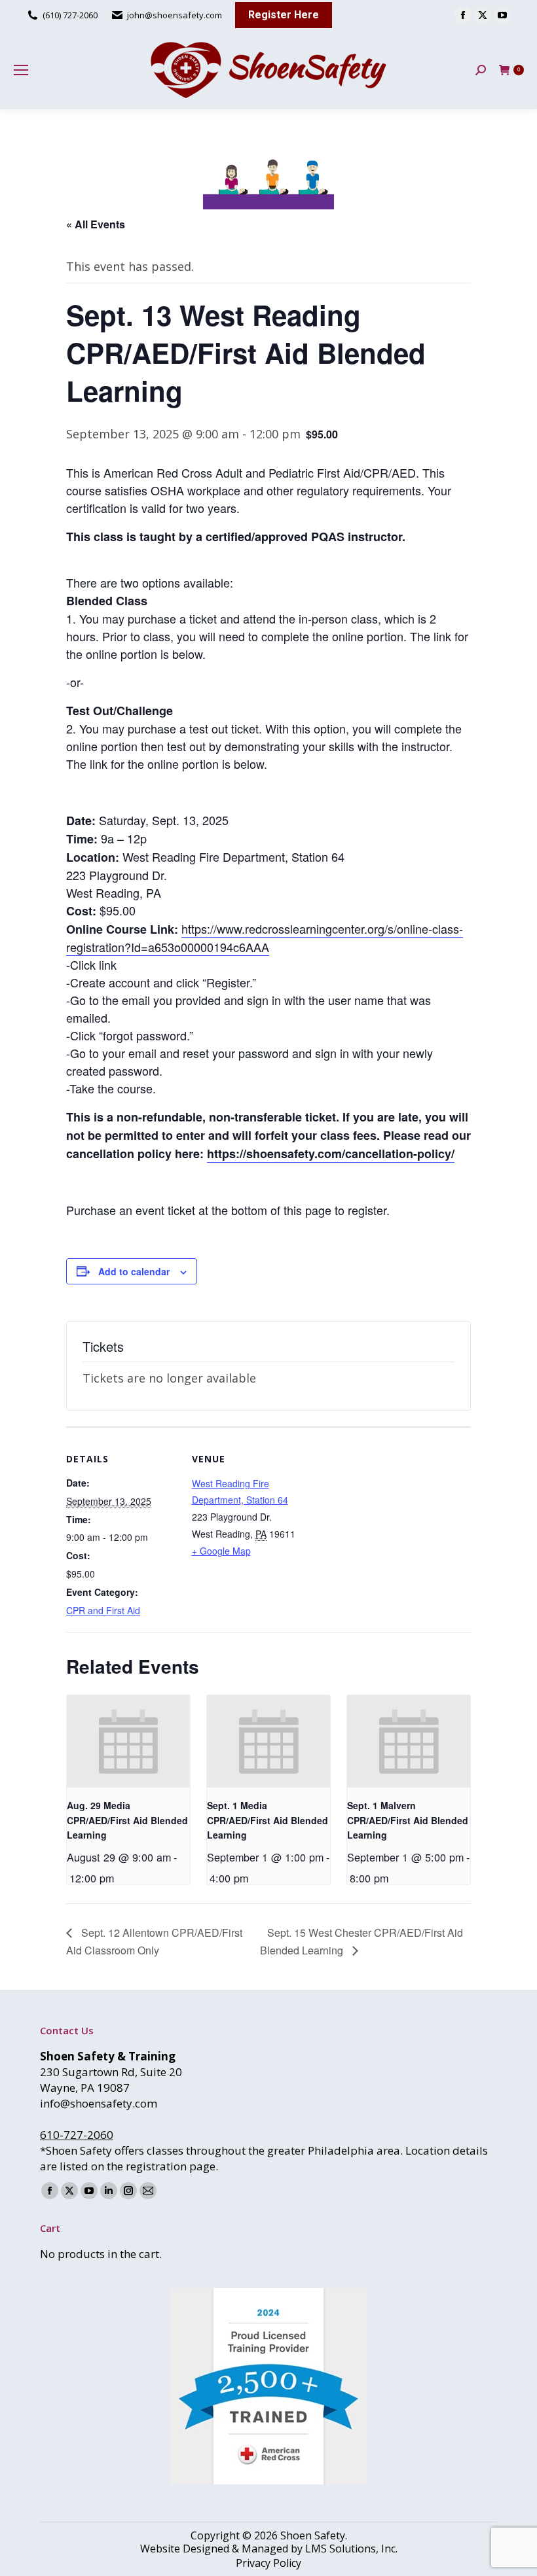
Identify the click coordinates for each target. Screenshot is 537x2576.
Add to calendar (134, 1271)
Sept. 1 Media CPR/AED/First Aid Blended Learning (268, 1820)
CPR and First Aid (103, 1610)
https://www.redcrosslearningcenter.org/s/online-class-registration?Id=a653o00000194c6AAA (265, 938)
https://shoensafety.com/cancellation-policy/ (331, 1154)
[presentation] (128, 1741)
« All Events (96, 224)
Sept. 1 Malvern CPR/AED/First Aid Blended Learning (408, 1820)
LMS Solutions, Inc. (351, 2549)
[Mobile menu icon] (21, 70)
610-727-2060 (77, 2135)
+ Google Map (221, 1551)
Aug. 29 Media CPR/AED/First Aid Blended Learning (127, 1820)
